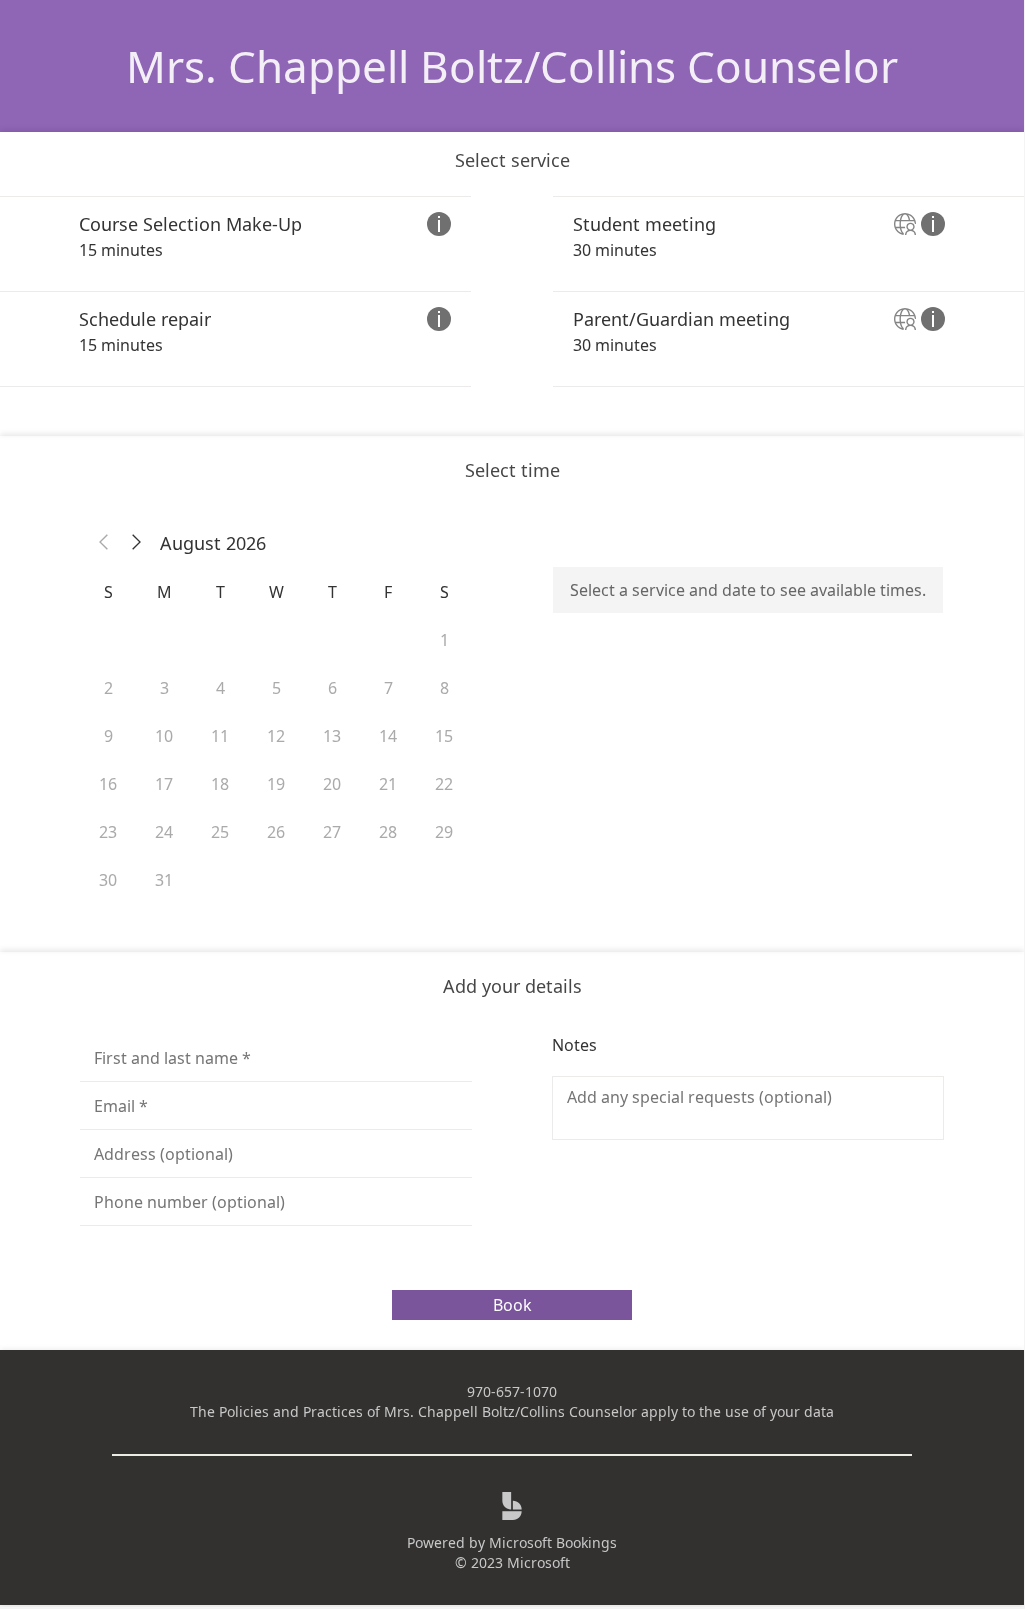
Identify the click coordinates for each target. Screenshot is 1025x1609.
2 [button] (108, 688)
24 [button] (164, 832)
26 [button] (276, 832)
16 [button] (108, 784)
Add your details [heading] (512, 986)
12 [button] (276, 736)
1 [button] (444, 640)
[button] (104, 543)
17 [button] (164, 784)
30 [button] (108, 880)
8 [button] (444, 688)
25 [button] (220, 832)
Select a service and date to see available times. (748, 590)
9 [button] (108, 736)
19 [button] (276, 784)
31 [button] (164, 880)
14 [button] (388, 736)
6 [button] (332, 688)
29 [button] (444, 832)
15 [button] (444, 736)
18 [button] (220, 784)
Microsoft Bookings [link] (553, 1542)
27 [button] (332, 832)
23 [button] (108, 832)
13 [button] (332, 736)
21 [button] (388, 784)
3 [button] (164, 688)
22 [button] (444, 784)
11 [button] (220, 736)
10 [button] (164, 736)
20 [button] (332, 784)
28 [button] (388, 832)
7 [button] (388, 688)
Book (512, 1305)
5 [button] (276, 688)
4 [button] (220, 688)
